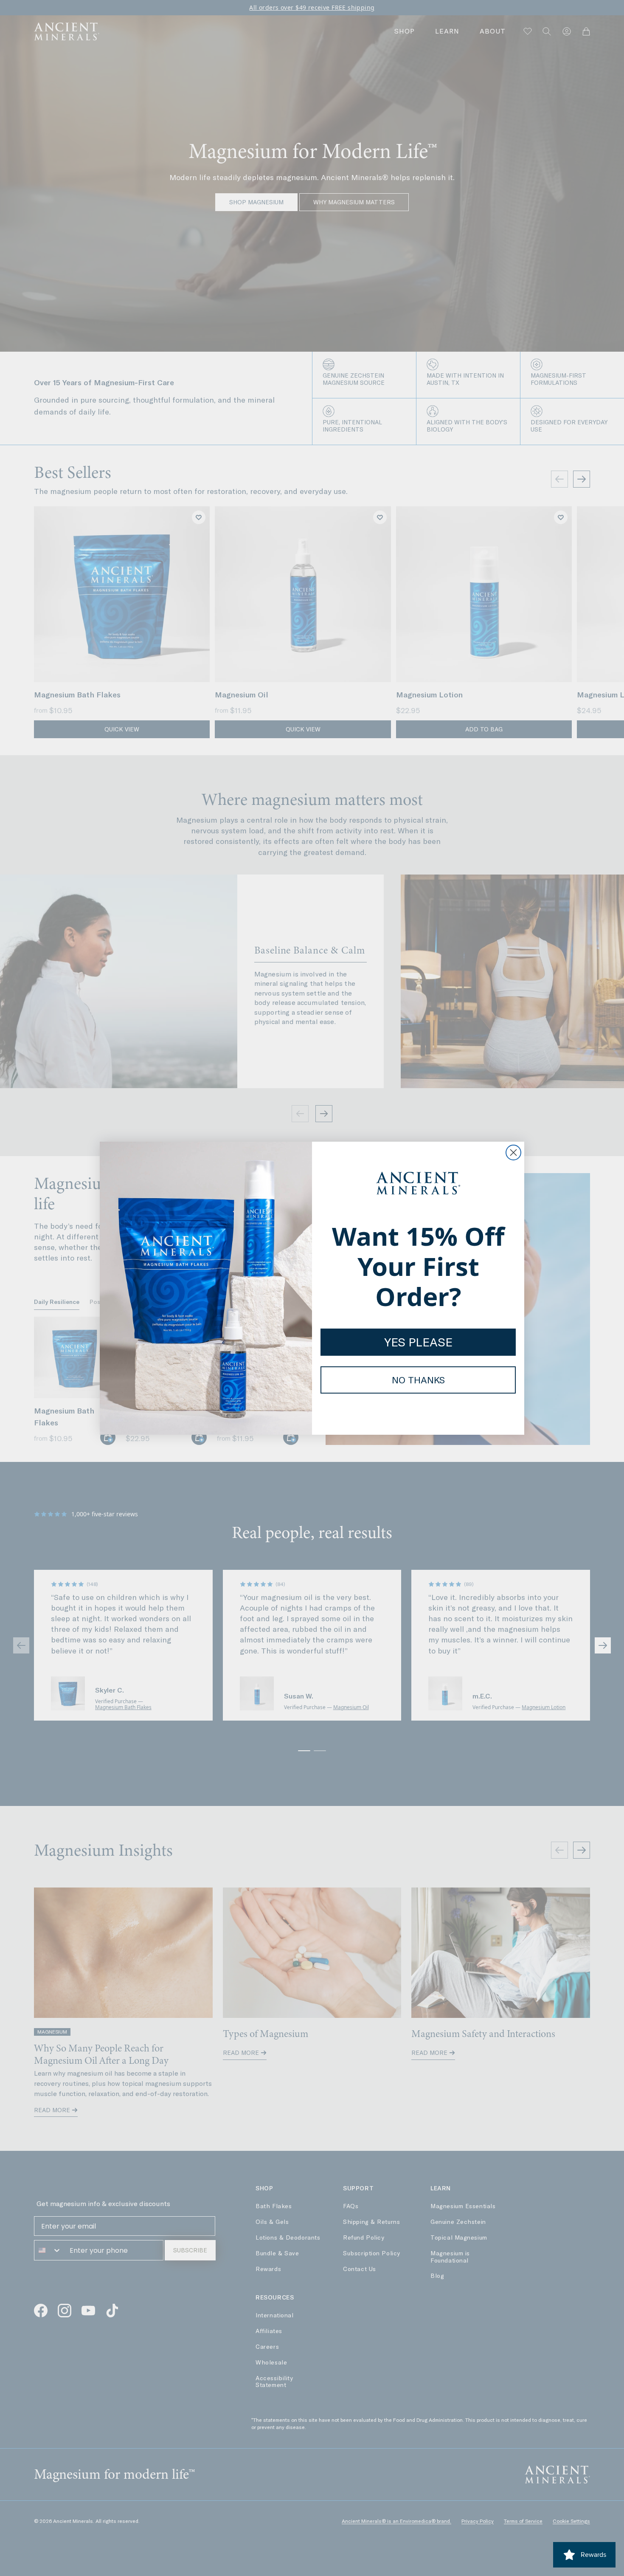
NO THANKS (418, 1380)
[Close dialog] (513, 1153)
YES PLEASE (418, 1342)
